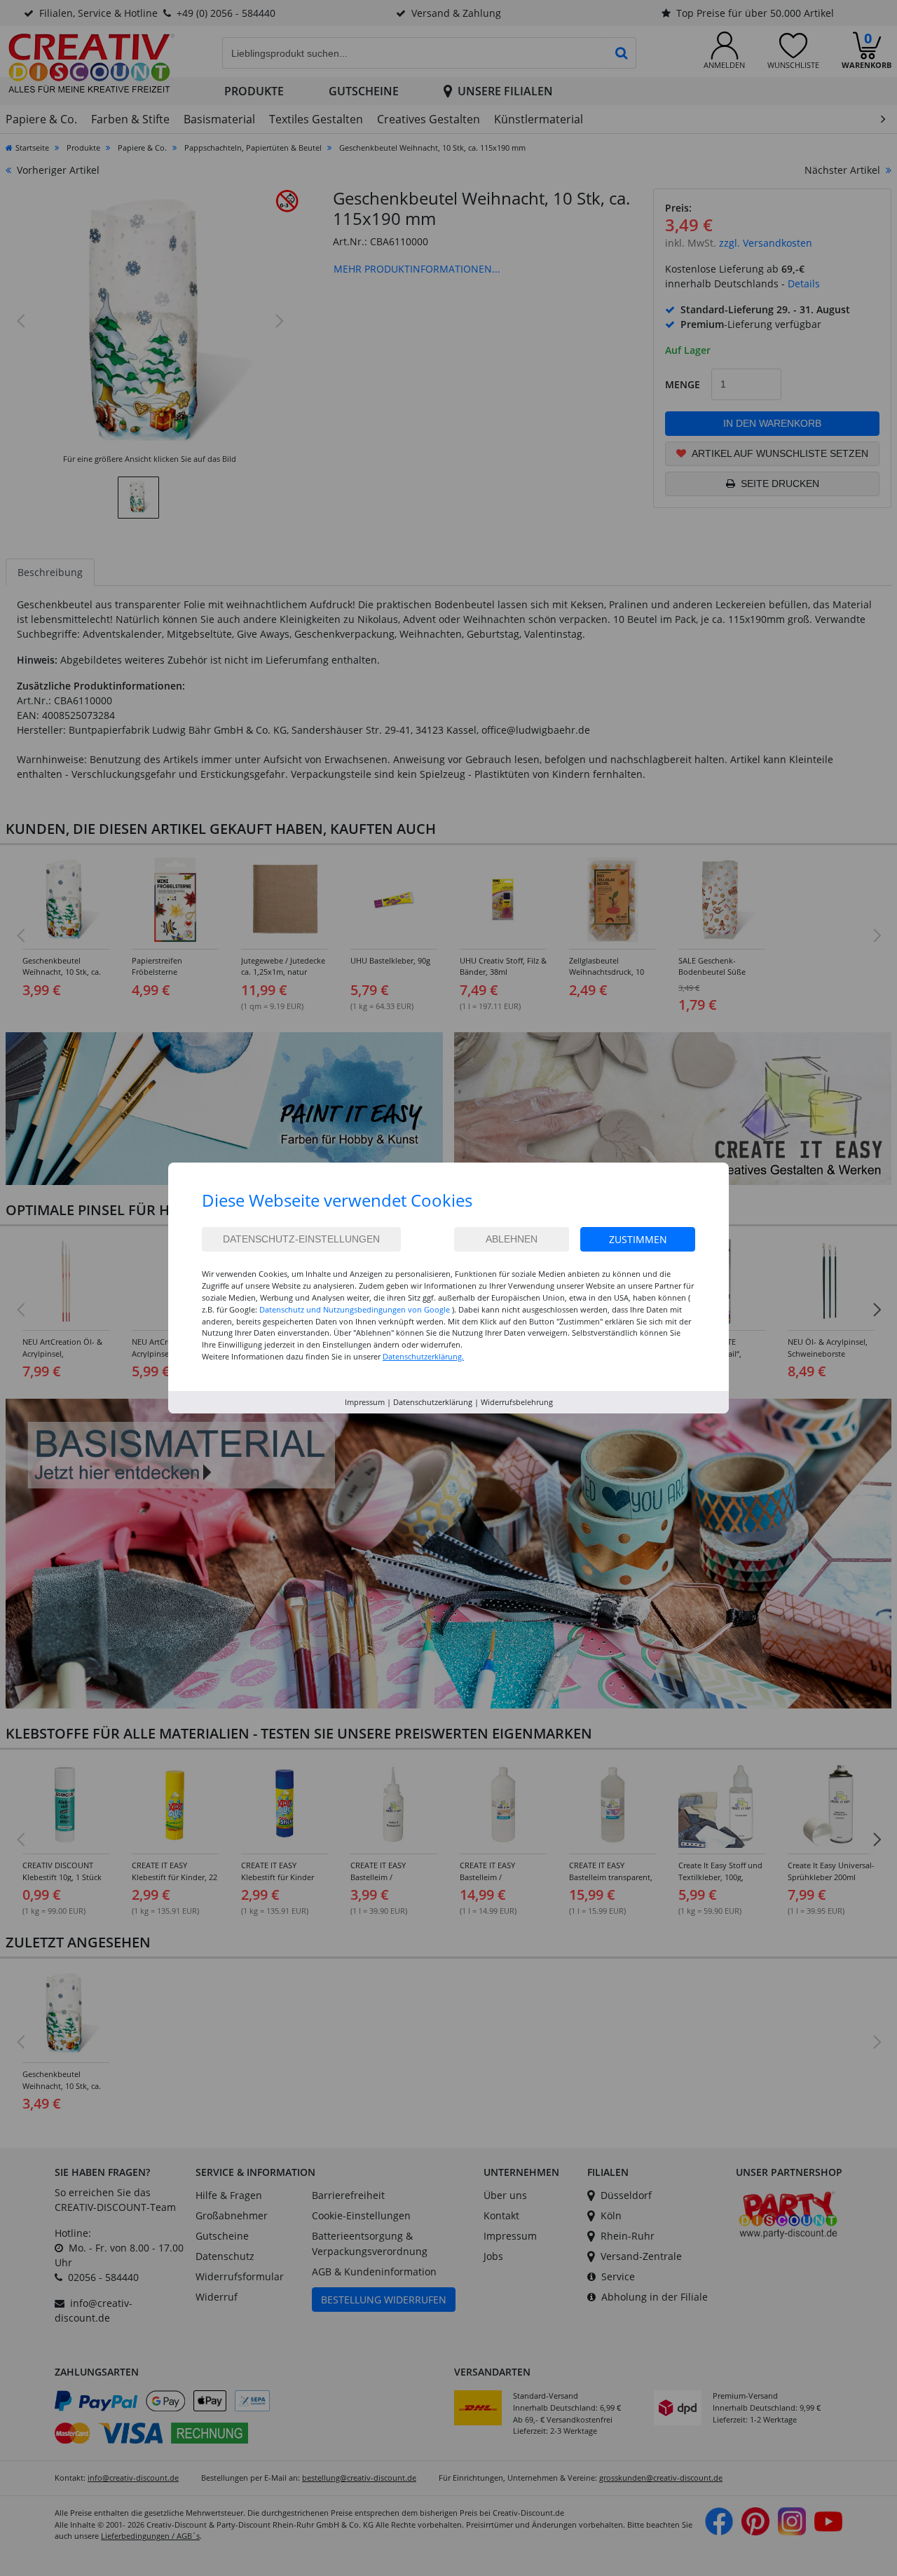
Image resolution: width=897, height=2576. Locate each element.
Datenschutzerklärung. (423, 1356)
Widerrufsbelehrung (517, 1402)
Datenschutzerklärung (433, 1402)
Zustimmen (638, 1239)
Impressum (365, 1402)
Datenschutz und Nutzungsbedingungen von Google (355, 1309)
